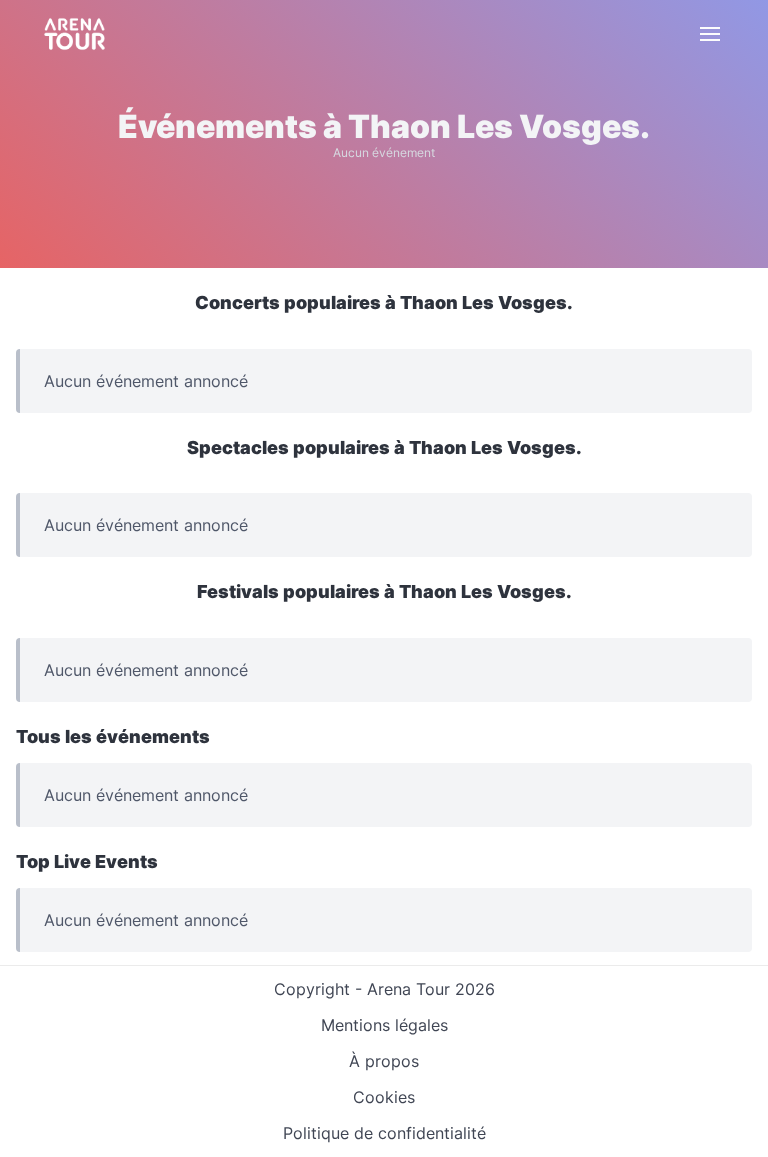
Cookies (384, 1097)
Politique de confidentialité (384, 1133)
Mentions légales (384, 1025)
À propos (384, 1061)
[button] (710, 34)
